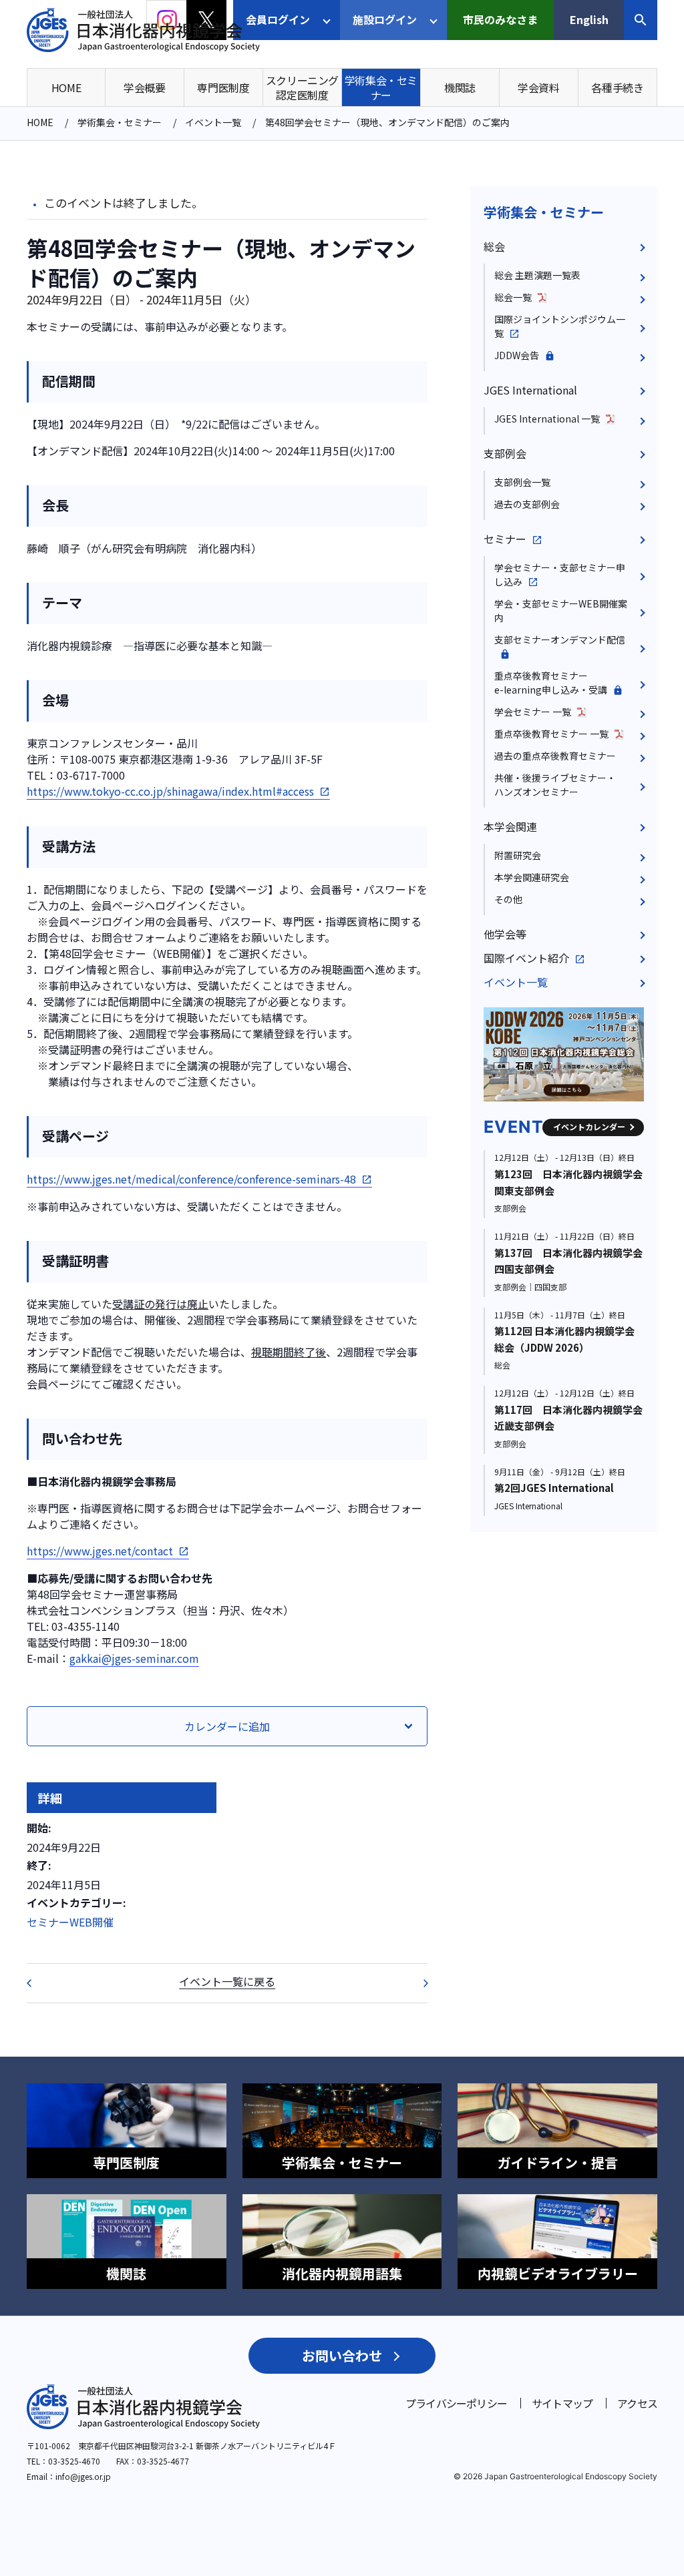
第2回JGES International (554, 1488)
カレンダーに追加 (227, 1726)
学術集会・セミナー (544, 212)
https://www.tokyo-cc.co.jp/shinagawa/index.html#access (170, 791)
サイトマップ (562, 2403)
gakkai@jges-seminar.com (134, 1658)
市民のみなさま (500, 19)
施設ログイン (385, 19)
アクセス (637, 2403)
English (589, 19)
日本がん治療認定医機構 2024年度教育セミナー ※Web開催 (417, 1983)
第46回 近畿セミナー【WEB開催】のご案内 (37, 1983)
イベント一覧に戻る (227, 1981)
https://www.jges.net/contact (100, 1551)
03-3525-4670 (74, 2461)
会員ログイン (278, 19)
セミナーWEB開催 (70, 1922)
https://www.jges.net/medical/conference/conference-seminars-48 (191, 1179)
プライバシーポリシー (456, 2403)
